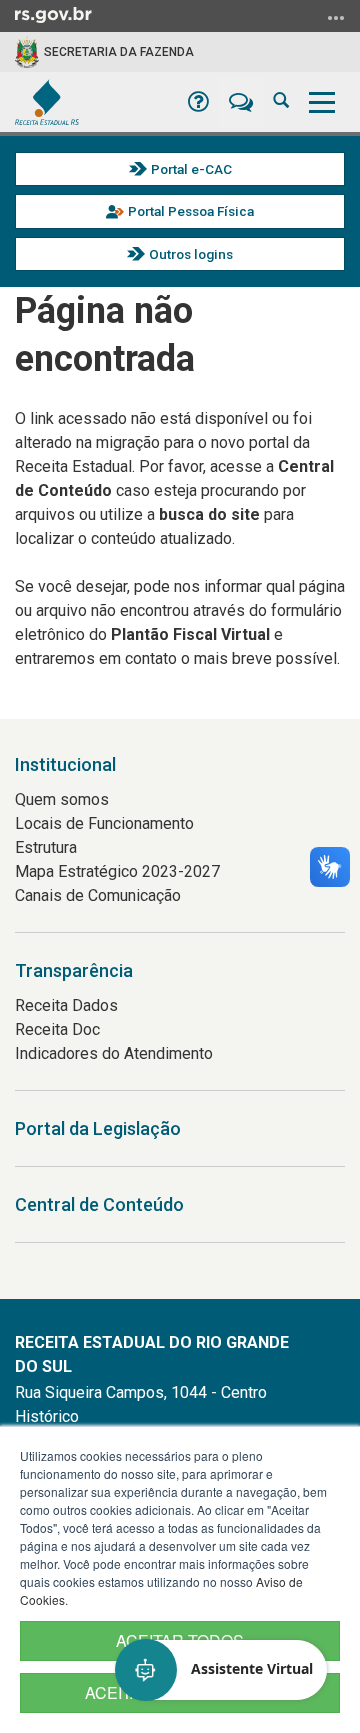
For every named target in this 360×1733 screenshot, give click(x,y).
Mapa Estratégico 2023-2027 (117, 871)
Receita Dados (66, 1005)
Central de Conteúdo (99, 1204)
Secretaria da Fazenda (119, 52)
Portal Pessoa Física (191, 211)
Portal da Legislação (98, 1128)
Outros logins (191, 254)
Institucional (65, 764)
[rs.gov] (53, 14)
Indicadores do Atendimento (114, 1053)
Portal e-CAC (191, 169)
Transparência (74, 970)
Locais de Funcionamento (104, 823)
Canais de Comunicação (98, 895)
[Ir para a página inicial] (47, 102)
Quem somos (62, 799)
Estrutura (46, 847)
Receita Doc (57, 1029)
